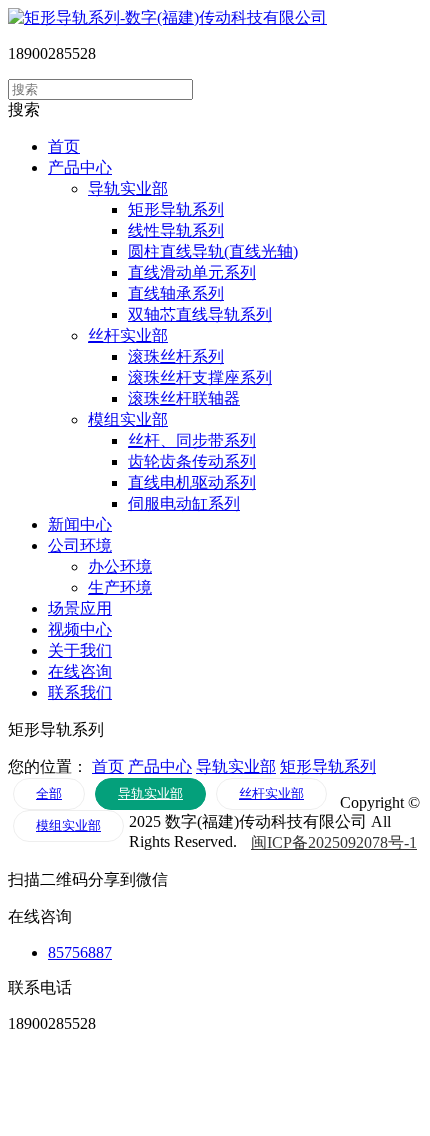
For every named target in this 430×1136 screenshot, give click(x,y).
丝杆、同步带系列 (192, 440)
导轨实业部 (128, 188)
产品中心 (160, 766)
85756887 (80, 952)
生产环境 (120, 587)
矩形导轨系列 (176, 209)
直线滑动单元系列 (192, 272)
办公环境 (120, 566)
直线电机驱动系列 (192, 482)
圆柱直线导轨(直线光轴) (213, 251)
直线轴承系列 (176, 293)
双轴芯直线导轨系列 (200, 314)
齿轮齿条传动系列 (192, 461)
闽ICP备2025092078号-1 (334, 842)
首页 (108, 766)
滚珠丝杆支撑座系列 (200, 377)
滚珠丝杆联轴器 (184, 398)
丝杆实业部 (128, 335)
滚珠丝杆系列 (176, 356)
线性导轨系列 (176, 230)
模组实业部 (128, 419)
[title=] (167, 17)
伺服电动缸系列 (184, 503)
